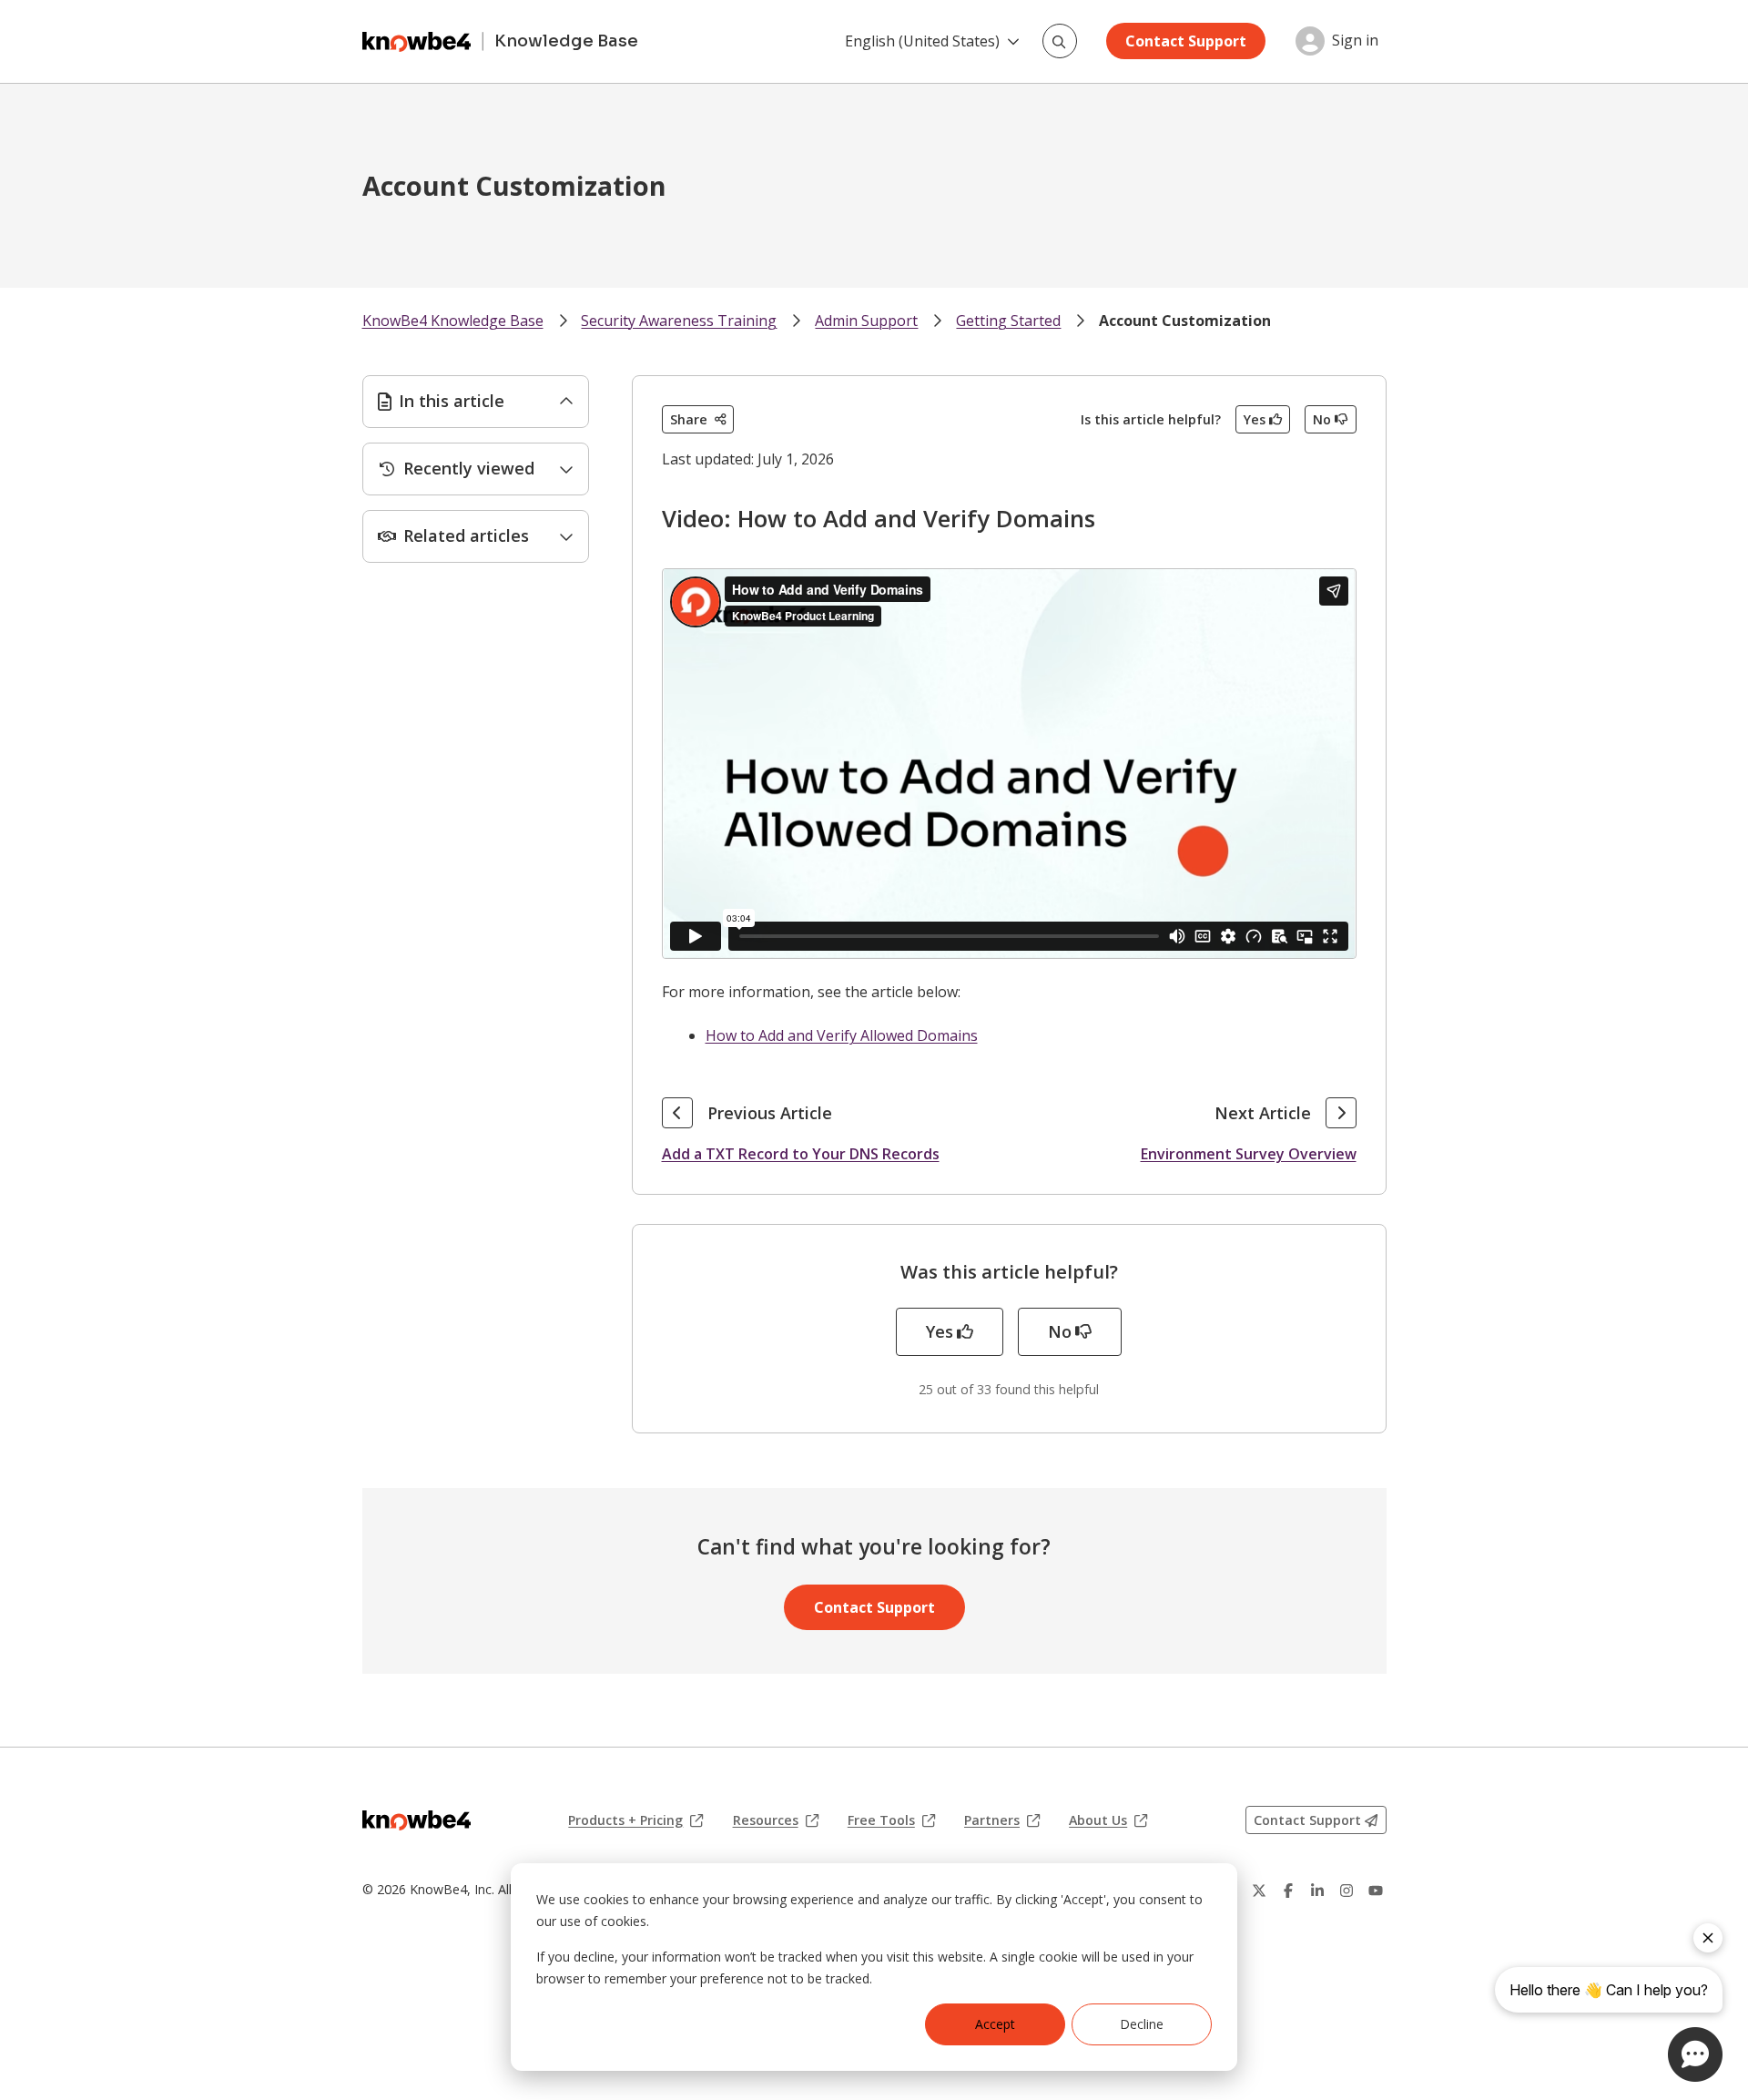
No (1322, 419)
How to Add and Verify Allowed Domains (842, 1035)
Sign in (1355, 41)
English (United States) (922, 41)
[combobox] (1060, 41)
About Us (1108, 1820)
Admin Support (866, 321)
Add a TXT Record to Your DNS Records (801, 1154)
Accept (995, 2024)
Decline (1142, 2024)
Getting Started (1008, 321)
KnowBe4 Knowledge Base (453, 321)
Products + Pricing (635, 1820)
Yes (1255, 419)
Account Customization (1185, 321)
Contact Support (1186, 41)
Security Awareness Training (679, 321)
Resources (776, 1820)
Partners (1002, 1820)
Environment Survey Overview (1249, 1154)
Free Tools (891, 1820)
